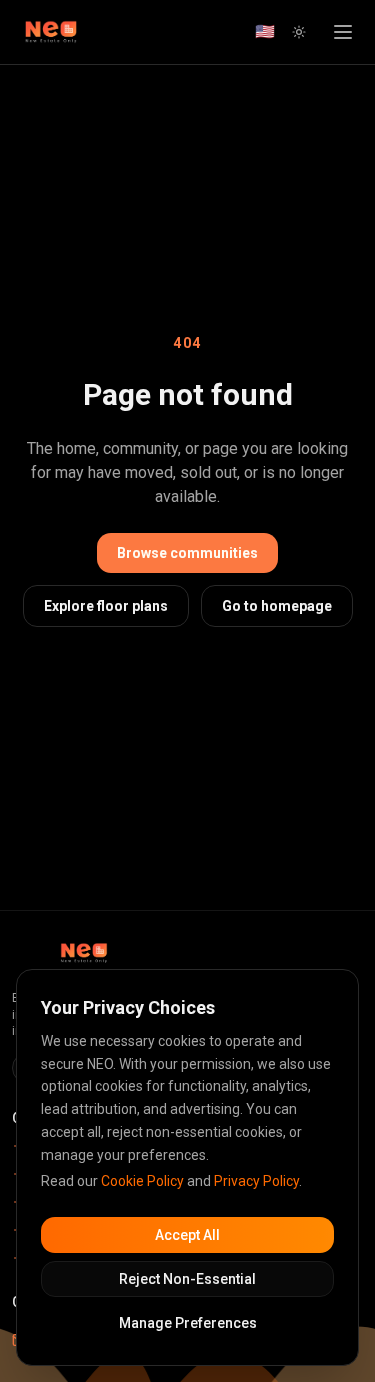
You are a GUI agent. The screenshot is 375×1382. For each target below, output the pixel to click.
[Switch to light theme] (299, 32)
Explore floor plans (106, 606)
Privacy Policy (256, 1181)
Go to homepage (277, 606)
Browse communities (187, 553)
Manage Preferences (188, 1323)
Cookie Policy (142, 1181)
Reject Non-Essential (187, 1279)
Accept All (187, 1235)
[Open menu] (343, 32)
